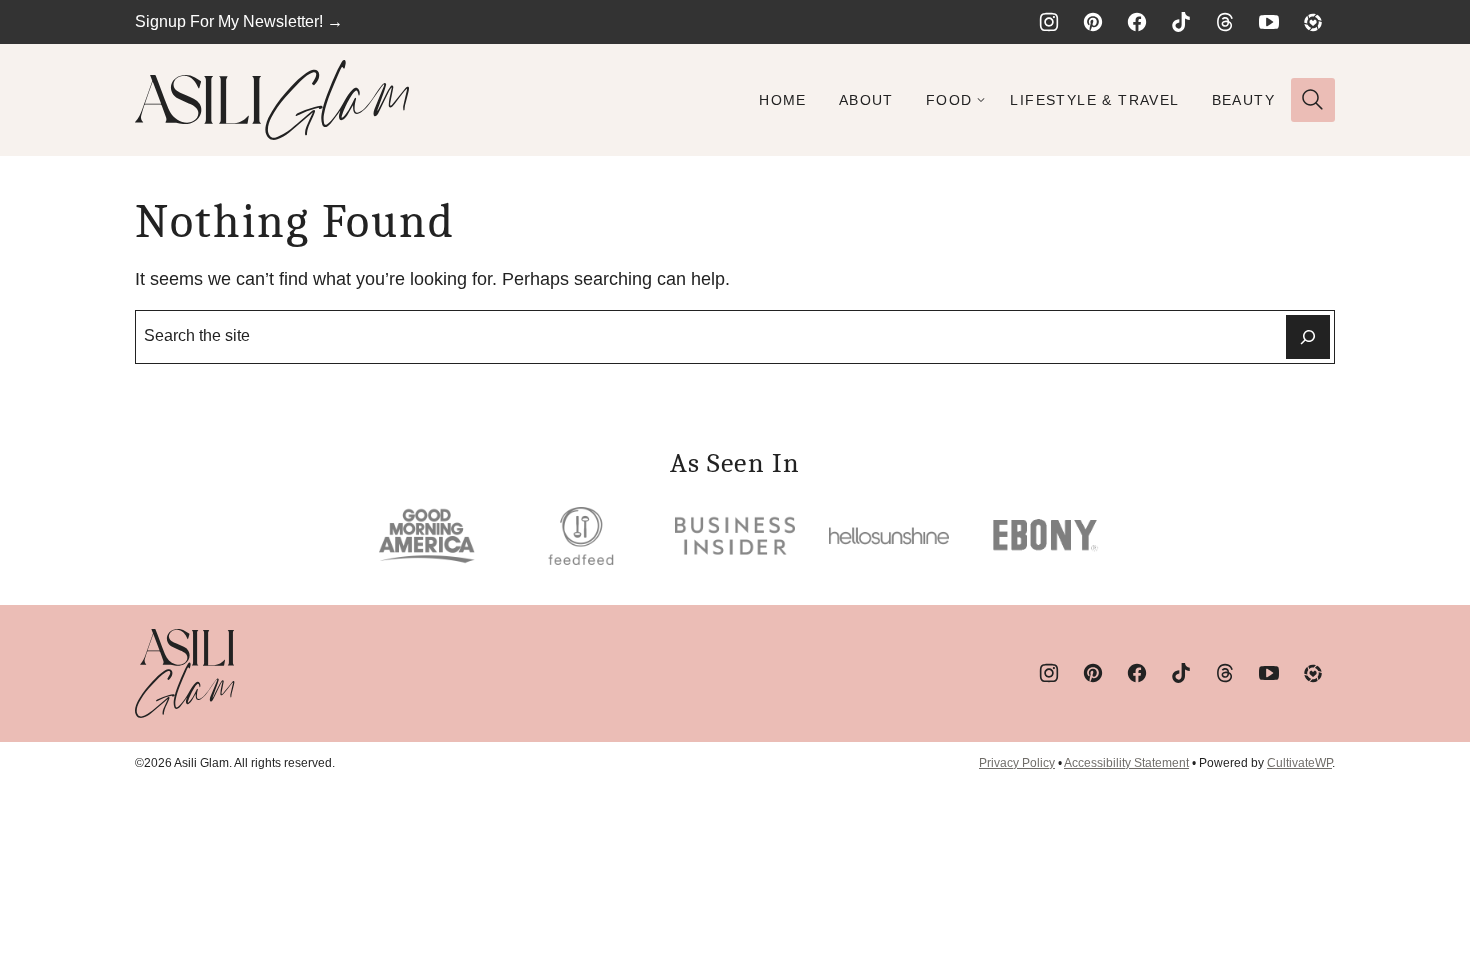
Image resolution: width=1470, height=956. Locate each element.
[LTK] (1313, 22)
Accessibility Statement (1126, 763)
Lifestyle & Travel (1094, 100)
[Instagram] (1049, 22)
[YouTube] (1269, 22)
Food (949, 100)
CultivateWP (1299, 763)
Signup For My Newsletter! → (239, 21)
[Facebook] (1137, 22)
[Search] (1313, 100)
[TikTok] (1181, 22)
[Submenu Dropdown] (981, 100)
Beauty (1243, 100)
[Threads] (1225, 22)
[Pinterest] (1093, 22)
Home (783, 100)
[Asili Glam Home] (272, 100)
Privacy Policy (1017, 763)
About (866, 100)
